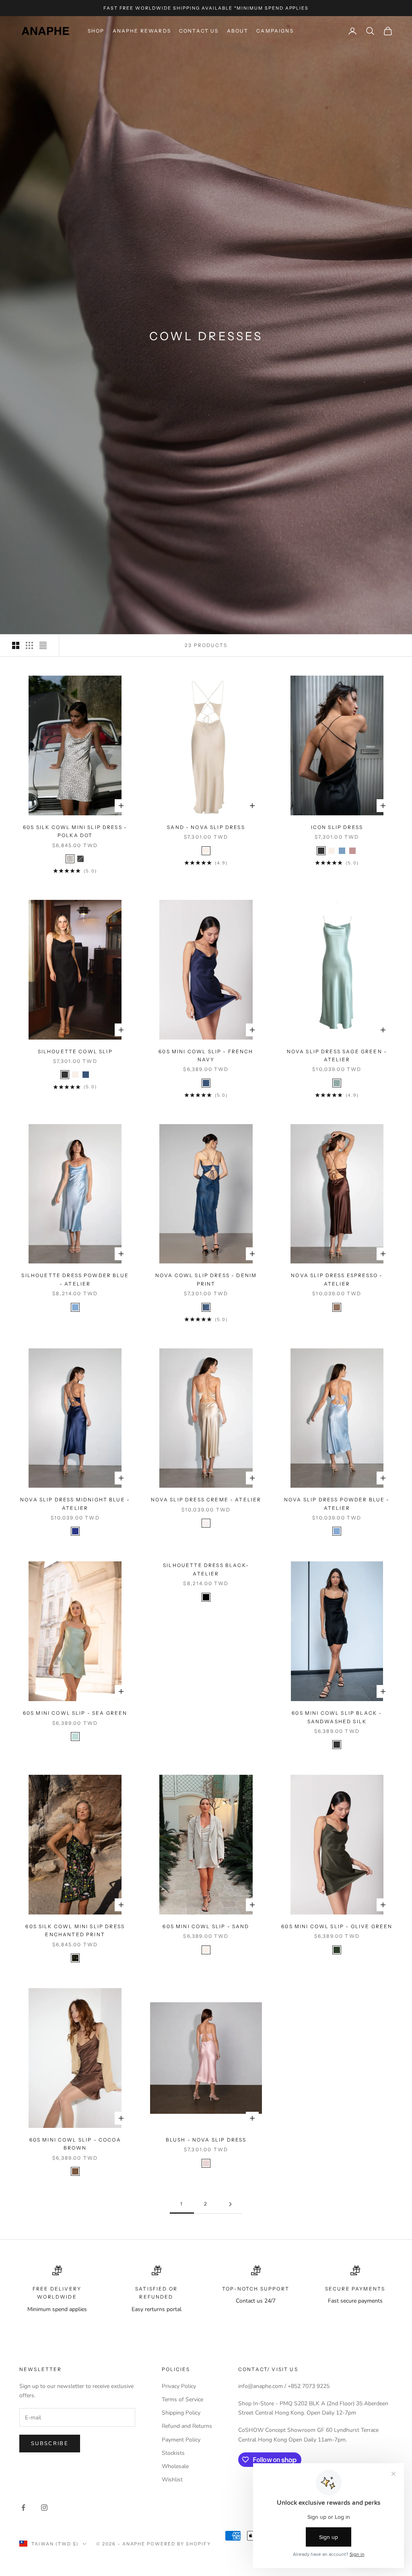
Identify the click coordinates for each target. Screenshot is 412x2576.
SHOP (96, 31)
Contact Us (199, 31)
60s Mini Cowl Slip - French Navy (206, 1055)
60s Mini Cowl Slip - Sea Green (75, 1713)
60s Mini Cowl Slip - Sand (206, 1926)
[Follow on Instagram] (44, 2508)
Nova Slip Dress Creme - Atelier (206, 1500)
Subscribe (50, 2444)
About (238, 31)
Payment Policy (181, 2440)
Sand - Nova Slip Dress (206, 827)
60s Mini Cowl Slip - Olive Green (337, 1926)
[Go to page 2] (230, 2204)
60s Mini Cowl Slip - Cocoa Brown (75, 2144)
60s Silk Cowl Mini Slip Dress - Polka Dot (75, 831)
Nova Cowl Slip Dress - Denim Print (206, 1279)
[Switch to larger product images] (16, 645)
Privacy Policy (179, 2386)
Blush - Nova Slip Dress (206, 2140)
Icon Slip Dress (337, 827)
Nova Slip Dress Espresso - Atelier (337, 1279)
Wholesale (175, 2466)
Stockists (173, 2453)
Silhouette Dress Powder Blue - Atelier (75, 1279)
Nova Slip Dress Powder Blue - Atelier (337, 1504)
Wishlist (172, 2480)
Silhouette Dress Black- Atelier (206, 1569)
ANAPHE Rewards (142, 31)
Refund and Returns (187, 2426)
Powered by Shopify (179, 2544)
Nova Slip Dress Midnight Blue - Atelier (75, 1504)
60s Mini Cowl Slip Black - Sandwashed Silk (337, 1717)
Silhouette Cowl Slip (75, 1051)
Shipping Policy (181, 2413)
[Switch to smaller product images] (29, 645)
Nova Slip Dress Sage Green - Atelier (337, 1055)
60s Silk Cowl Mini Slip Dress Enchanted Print (75, 1930)
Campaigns (275, 31)
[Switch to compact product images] (43, 645)
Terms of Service (182, 2399)
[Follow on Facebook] (23, 2508)
